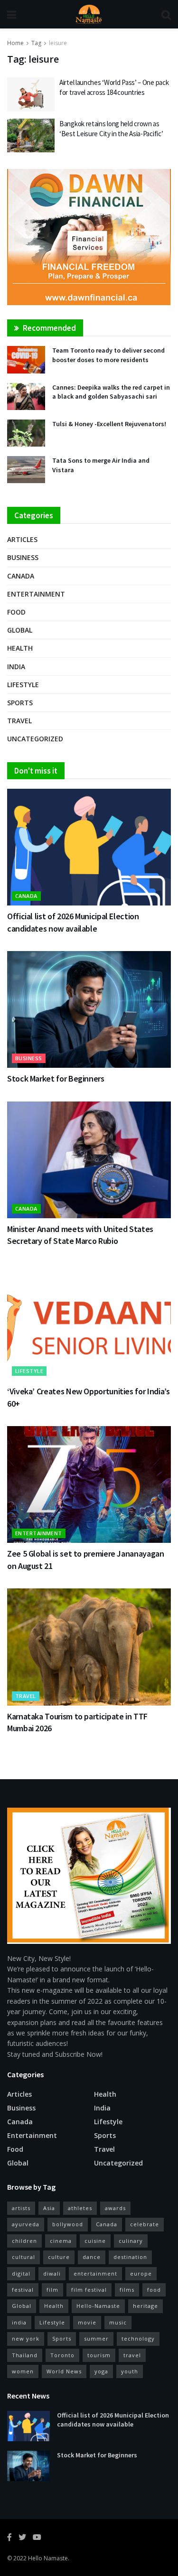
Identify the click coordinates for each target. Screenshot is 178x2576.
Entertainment (36, 594)
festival (23, 2290)
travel (132, 2355)
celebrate (145, 2224)
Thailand (25, 2355)
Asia (49, 2208)
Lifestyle (23, 685)
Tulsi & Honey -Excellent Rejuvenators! (109, 424)
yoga (101, 2371)
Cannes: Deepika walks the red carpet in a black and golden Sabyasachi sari (111, 392)
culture (59, 2257)
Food (16, 612)
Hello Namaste (48, 2558)
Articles (22, 539)
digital (21, 2273)
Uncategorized (35, 739)
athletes (80, 2208)
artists (21, 2208)
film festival (89, 2290)
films (127, 2290)
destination (130, 2257)
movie (87, 2322)
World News (64, 2371)
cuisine (95, 2241)
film (52, 2290)
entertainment (95, 2273)
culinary (131, 2241)
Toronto (62, 2355)
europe (141, 2273)
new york (26, 2338)
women (23, 2371)
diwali (52, 2273)
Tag (36, 43)
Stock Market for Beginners (56, 1078)
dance (92, 2257)
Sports (20, 703)
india (19, 2322)
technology (138, 2338)
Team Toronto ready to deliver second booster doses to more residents (108, 355)
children (24, 2241)
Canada (21, 576)
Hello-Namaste (98, 2306)
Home (15, 43)
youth (130, 2371)
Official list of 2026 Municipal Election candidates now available (113, 2420)
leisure (58, 43)
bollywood (68, 2224)
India (16, 667)
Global (20, 630)
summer (96, 2338)
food (154, 2290)
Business (23, 557)
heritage (145, 2306)
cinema (61, 2241)
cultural (23, 2257)
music (118, 2322)
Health (20, 648)
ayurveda (26, 2224)
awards (115, 2208)
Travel (19, 721)
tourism (99, 2355)
